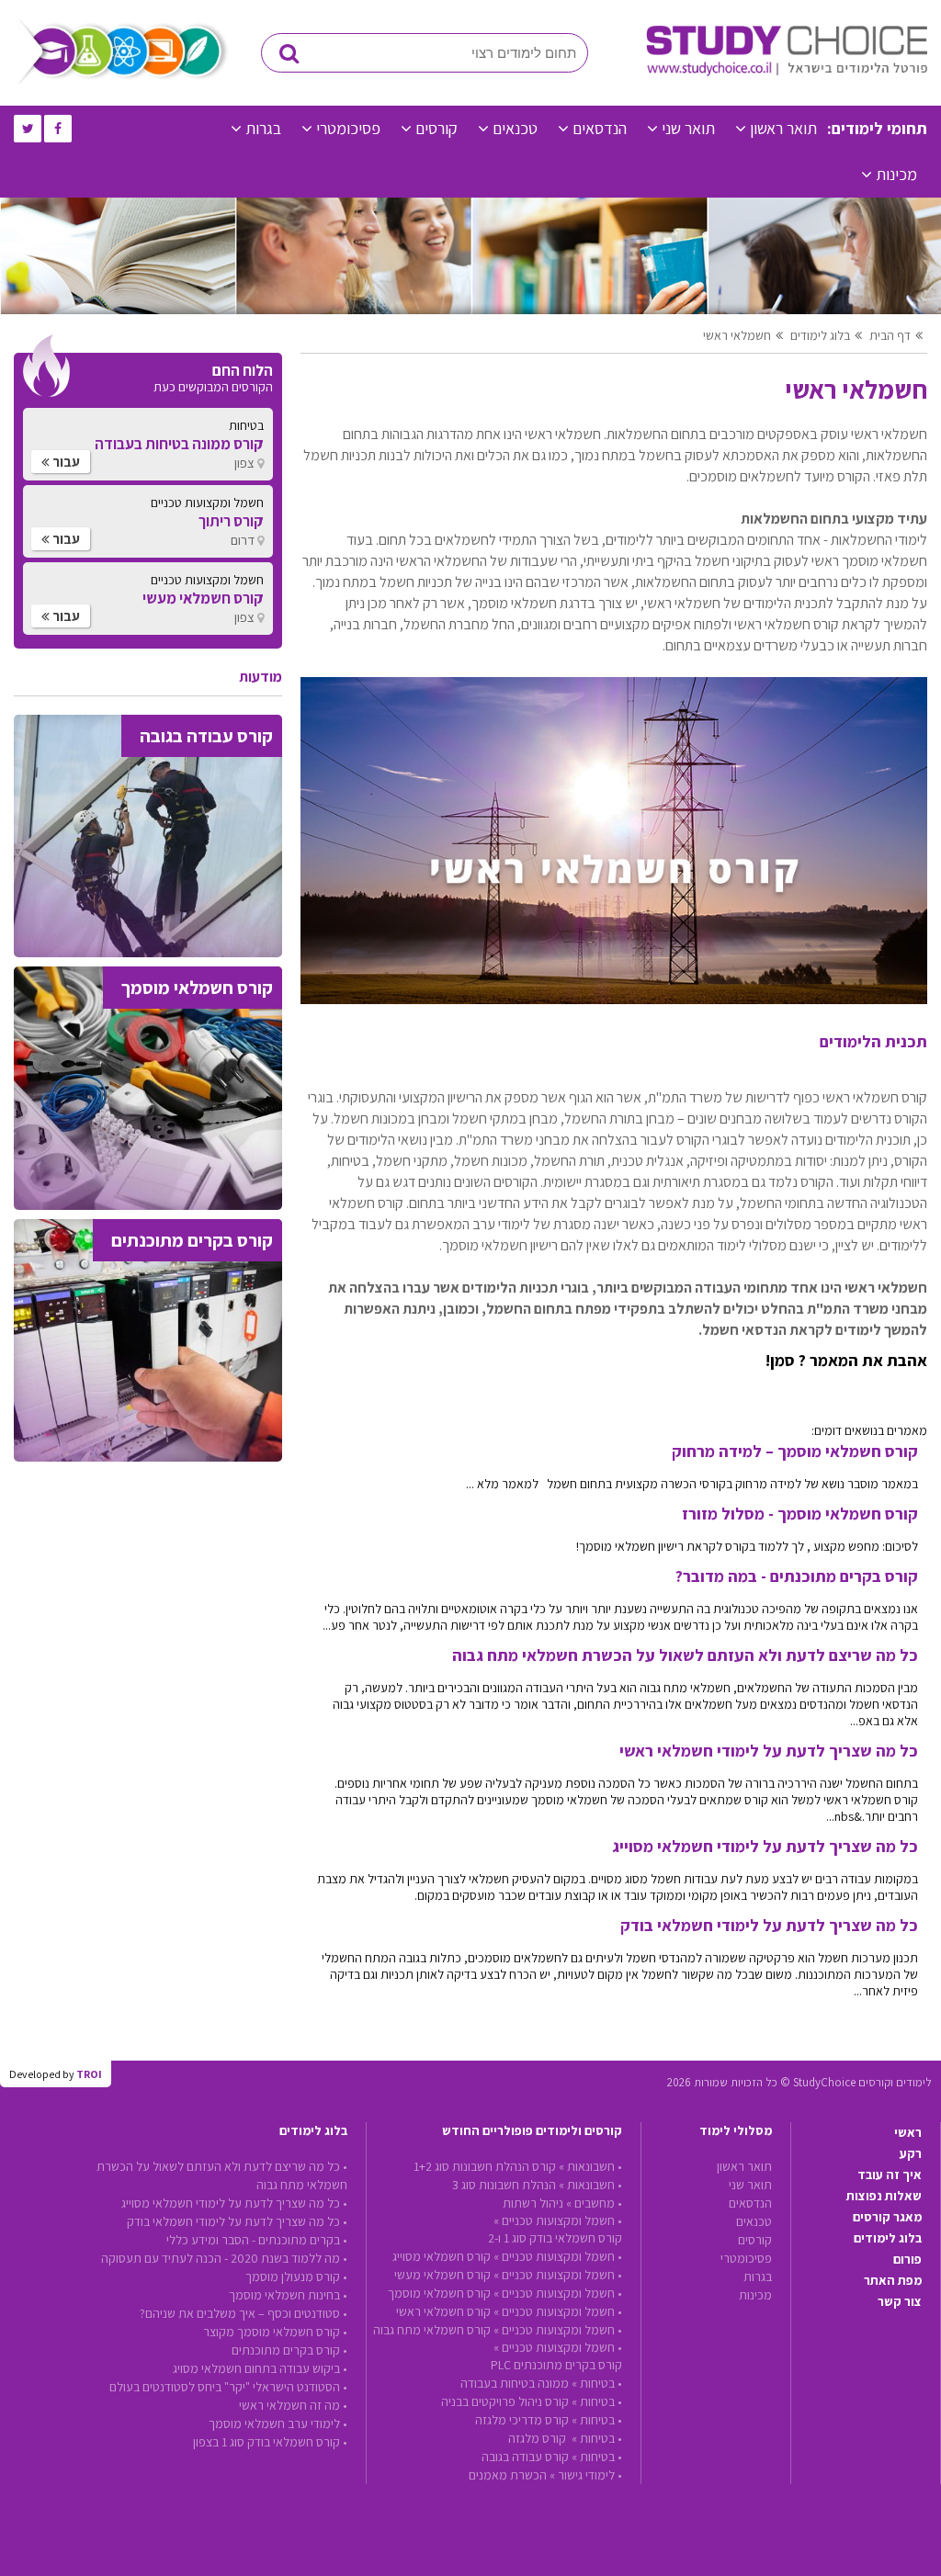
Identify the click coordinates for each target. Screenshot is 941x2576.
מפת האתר (893, 2280)
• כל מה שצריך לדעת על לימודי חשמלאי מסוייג (234, 2203)
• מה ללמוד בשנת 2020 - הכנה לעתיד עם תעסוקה (224, 2258)
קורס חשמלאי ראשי (443, 2311)
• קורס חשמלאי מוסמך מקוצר (275, 2332)
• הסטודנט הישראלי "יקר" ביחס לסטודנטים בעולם (228, 2387)
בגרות (263, 128)
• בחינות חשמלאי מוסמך (288, 2295)
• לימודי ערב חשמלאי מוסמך (278, 2423)
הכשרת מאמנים (508, 2475)
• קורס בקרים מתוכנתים (289, 2350)
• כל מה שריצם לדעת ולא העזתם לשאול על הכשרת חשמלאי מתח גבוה (222, 2175)
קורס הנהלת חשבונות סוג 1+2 (485, 2166)
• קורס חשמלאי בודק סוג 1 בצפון (270, 2442)
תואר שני (688, 128)
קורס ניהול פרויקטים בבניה (505, 2401)
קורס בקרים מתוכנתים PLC (556, 2365)
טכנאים (515, 128)
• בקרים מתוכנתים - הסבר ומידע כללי (257, 2240)
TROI (89, 2074)
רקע (911, 2153)
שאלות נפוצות (884, 2196)
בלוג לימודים (888, 2238)
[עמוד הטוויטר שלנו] (28, 129)
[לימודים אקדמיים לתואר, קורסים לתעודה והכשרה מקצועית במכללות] (787, 72)
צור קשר (900, 2301)
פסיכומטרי (348, 128)
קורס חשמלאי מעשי (442, 2275)
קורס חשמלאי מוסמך (439, 2293)
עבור (65, 462)
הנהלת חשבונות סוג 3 (504, 2185)
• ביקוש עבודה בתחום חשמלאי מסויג (260, 2368)
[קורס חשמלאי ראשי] (614, 999)
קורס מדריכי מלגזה (522, 2420)
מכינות (896, 174)
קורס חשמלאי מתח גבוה (432, 2330)
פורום (907, 2259)
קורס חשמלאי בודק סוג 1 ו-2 (555, 2238)
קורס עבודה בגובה (525, 2457)
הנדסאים (600, 128)
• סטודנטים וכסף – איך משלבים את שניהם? (244, 2313)
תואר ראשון (783, 128)
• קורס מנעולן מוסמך (296, 2277)
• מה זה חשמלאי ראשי (293, 2405)
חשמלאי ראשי (737, 335)
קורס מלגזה (539, 2438)
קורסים (436, 128)
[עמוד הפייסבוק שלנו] (58, 129)
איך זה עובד (890, 2175)
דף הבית (890, 335)
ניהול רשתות (533, 2203)
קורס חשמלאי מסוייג (442, 2256)
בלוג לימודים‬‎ (820, 335)
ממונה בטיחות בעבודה (515, 2383)
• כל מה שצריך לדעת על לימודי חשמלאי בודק (237, 2221)
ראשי (908, 2132)
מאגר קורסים (887, 2217)
